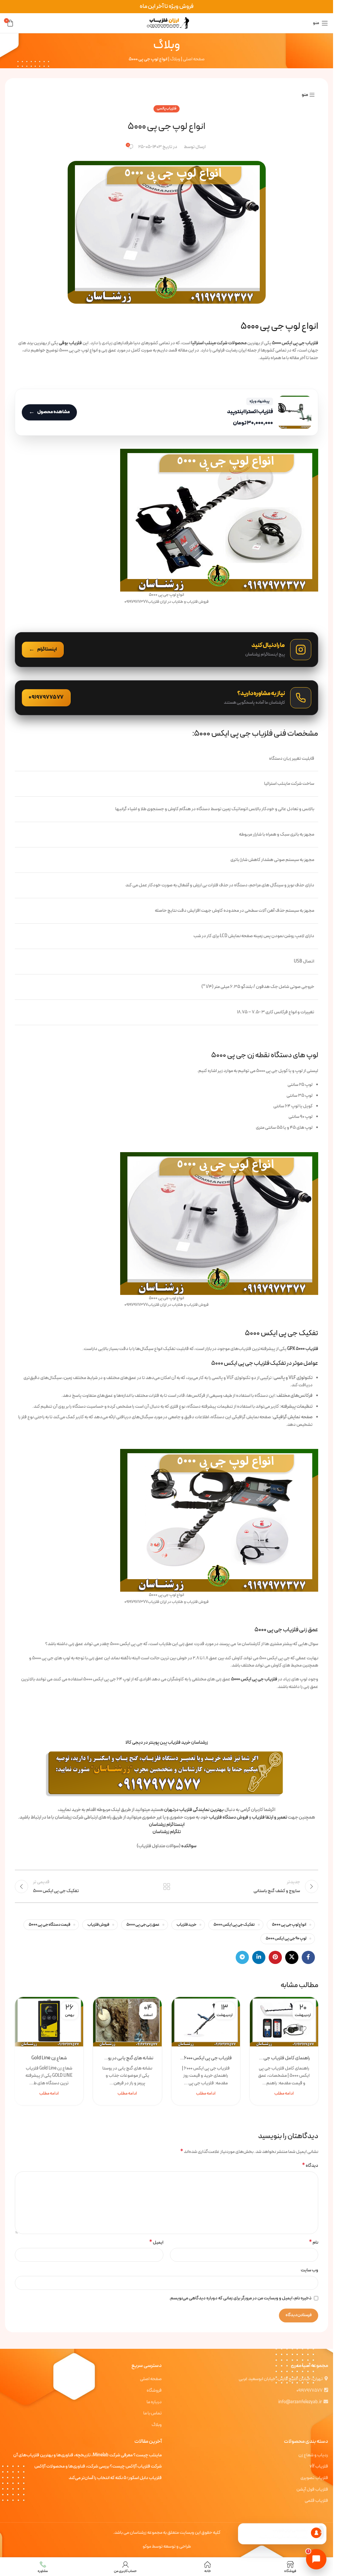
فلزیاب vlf (319, 2467)
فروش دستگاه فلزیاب (229, 1817)
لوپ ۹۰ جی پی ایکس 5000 (286, 1938)
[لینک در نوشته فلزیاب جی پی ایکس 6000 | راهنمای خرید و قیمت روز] (206, 2022)
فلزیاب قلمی (316, 2501)
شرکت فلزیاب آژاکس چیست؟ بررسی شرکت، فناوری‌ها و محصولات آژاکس (98, 2467)
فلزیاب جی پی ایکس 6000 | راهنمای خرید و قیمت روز (206, 2058)
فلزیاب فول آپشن (312, 2490)
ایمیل (156, 2243)
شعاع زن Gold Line (49, 2058)
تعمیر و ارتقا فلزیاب (270, 1817)
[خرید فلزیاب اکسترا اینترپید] (167, 412)
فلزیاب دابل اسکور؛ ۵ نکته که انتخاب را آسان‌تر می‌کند (115, 2478)
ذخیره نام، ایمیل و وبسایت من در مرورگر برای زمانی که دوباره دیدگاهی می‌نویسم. (240, 2298)
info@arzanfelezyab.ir (300, 2402)
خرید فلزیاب (186, 1925)
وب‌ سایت (309, 2270)
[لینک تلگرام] (242, 1957)
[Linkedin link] (259, 1957)
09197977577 (309, 2391)
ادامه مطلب (284, 2093)
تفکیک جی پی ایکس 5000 (234, 1925)
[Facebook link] (308, 1957)
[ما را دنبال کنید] (167, 650)
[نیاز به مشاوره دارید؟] (167, 698)
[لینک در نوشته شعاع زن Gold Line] (49, 2022)
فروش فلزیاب (98, 1925)
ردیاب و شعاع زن (313, 2455)
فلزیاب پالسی (167, 109)
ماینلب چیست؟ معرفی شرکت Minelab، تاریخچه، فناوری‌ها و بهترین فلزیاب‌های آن (87, 2455)
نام (314, 2243)
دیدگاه (310, 2166)
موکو (147, 2546)
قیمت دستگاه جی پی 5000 (50, 1925)
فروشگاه (154, 2391)
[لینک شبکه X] (292, 1957)
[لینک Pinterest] (275, 1957)
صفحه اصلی (194, 59)
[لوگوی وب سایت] (167, 23)
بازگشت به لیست (166, 1886)
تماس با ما (152, 2413)
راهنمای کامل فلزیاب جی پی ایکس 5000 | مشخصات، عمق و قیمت (284, 2058)
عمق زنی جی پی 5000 (143, 1925)
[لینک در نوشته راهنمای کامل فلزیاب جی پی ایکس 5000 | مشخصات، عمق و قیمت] (284, 2022)
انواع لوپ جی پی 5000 (289, 1925)
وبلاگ (175, 59)
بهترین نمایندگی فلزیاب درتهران (194, 1810)
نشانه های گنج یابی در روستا (127, 2058)
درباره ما (154, 2402)
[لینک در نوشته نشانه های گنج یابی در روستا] (127, 2022)
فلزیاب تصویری (314, 2478)
